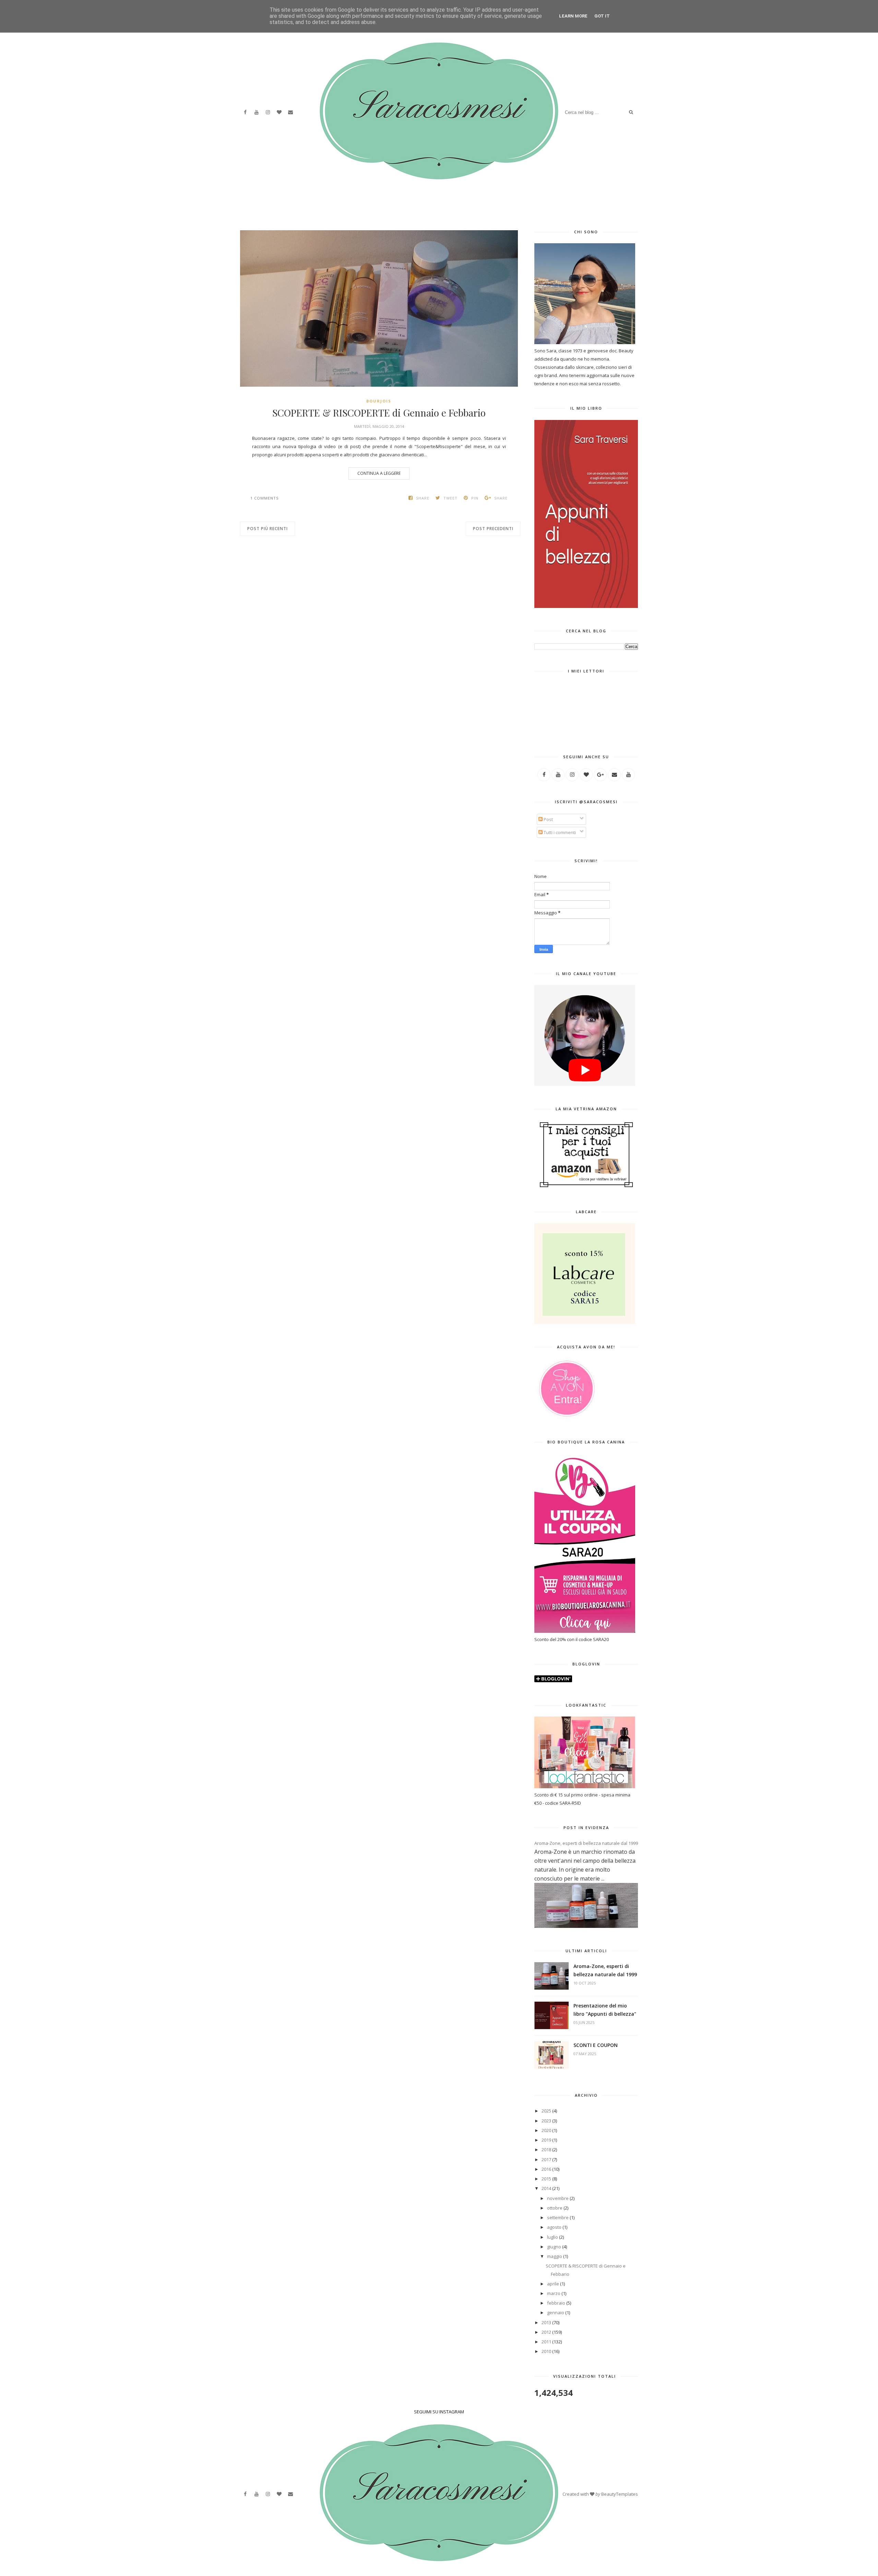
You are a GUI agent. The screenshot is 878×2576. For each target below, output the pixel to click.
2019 (546, 2140)
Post (548, 819)
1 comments (264, 498)
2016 (546, 2169)
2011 (546, 2342)
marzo (554, 2293)
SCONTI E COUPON (596, 2045)
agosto (554, 2227)
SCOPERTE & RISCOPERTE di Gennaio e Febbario (379, 413)
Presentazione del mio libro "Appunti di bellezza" (605, 2010)
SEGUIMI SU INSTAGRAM (439, 2412)
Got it (602, 16)
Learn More (573, 16)
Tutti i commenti (559, 832)
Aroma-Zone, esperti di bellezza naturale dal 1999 (586, 1843)
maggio (555, 2256)
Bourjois (379, 401)
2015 (546, 2179)
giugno (554, 2247)
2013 (546, 2322)
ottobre (555, 2208)
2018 (546, 2150)
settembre (558, 2217)
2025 (546, 2111)
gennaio (556, 2312)
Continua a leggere (379, 473)
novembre (558, 2198)
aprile (553, 2284)
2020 (546, 2130)
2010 (546, 2351)
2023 (546, 2121)
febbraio (556, 2303)
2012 (546, 2332)
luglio (553, 2237)
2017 (546, 2159)
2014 (546, 2188)
